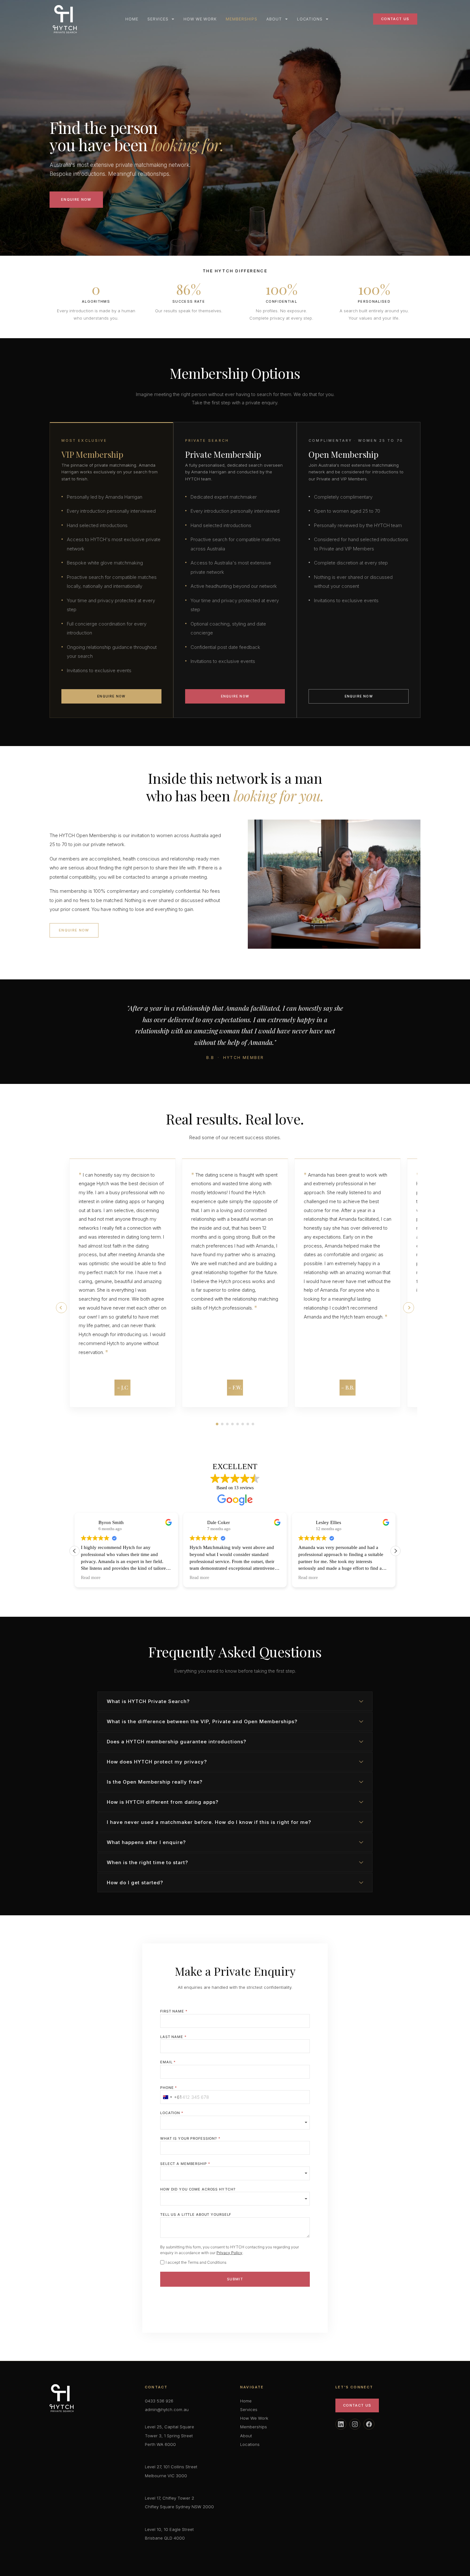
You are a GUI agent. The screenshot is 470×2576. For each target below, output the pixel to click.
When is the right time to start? (147, 1862)
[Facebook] (369, 2424)
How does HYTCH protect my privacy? (157, 1762)
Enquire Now (76, 199)
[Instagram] (355, 2424)
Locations (310, 19)
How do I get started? (135, 1883)
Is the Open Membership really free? (155, 1782)
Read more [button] (91, 1578)
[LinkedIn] (341, 2424)
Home (132, 19)
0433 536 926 (159, 2401)
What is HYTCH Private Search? (148, 1701)
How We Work (200, 19)
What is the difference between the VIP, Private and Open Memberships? (202, 1721)
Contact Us (357, 2405)
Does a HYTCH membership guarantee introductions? (176, 1742)
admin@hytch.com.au (167, 2409)
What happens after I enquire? (146, 1842)
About (274, 19)
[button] (409, 1308)
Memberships (242, 19)
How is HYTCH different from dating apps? (163, 1802)
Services (158, 19)
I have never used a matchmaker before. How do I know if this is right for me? (209, 1822)
